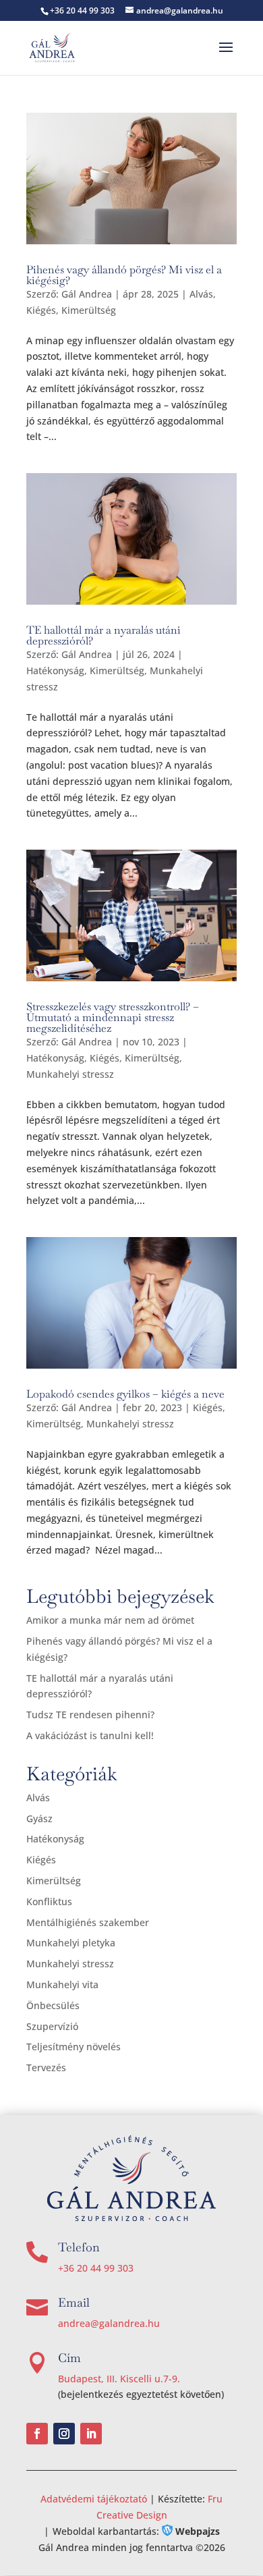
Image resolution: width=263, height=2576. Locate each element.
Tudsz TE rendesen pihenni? (90, 1715)
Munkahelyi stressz (70, 1074)
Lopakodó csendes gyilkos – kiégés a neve (125, 1394)
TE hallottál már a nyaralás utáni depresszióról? (104, 635)
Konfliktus (49, 1901)
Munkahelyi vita (62, 1984)
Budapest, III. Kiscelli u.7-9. (119, 2379)
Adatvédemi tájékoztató (95, 2499)
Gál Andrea (87, 294)
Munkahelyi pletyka (71, 1943)
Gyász (39, 1818)
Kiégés (41, 310)
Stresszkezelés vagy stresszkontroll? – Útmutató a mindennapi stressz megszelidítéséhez (113, 1017)
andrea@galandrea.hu (109, 2323)
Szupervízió (52, 2026)
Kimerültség (89, 310)
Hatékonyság (55, 670)
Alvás (201, 294)
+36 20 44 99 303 (96, 2268)
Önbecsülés (53, 2005)
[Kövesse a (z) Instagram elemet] (64, 2434)
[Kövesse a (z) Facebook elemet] (37, 2434)
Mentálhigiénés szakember (88, 1922)
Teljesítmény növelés (74, 2047)
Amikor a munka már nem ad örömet (110, 1620)
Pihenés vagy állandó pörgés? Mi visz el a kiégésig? (124, 275)
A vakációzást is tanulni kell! (90, 1735)
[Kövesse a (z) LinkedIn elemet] (91, 2434)
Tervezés (46, 2067)
